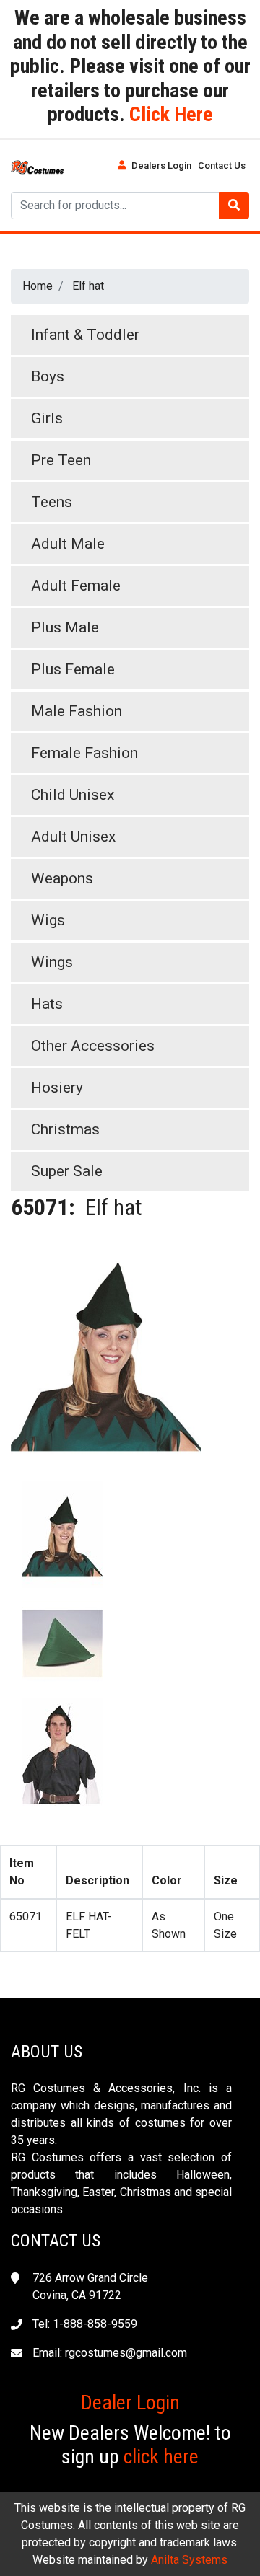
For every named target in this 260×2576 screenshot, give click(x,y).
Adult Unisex (73, 837)
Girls (47, 418)
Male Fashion (77, 711)
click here (161, 2457)
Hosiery (57, 1088)
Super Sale (67, 1171)
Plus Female (73, 669)
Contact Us (222, 166)
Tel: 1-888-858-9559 (85, 2324)
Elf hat (88, 286)
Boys (48, 376)
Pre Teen (61, 460)
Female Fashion (84, 753)
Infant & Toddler (85, 335)
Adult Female (76, 586)
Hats (47, 1004)
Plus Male (65, 627)
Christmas (65, 1129)
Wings (52, 962)
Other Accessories (93, 1046)
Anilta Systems (189, 2560)
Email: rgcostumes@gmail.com (110, 2353)
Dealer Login (130, 2403)
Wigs (48, 920)
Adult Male (68, 544)
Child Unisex (73, 795)
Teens (52, 502)
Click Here (169, 114)
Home (38, 286)
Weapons (62, 878)
